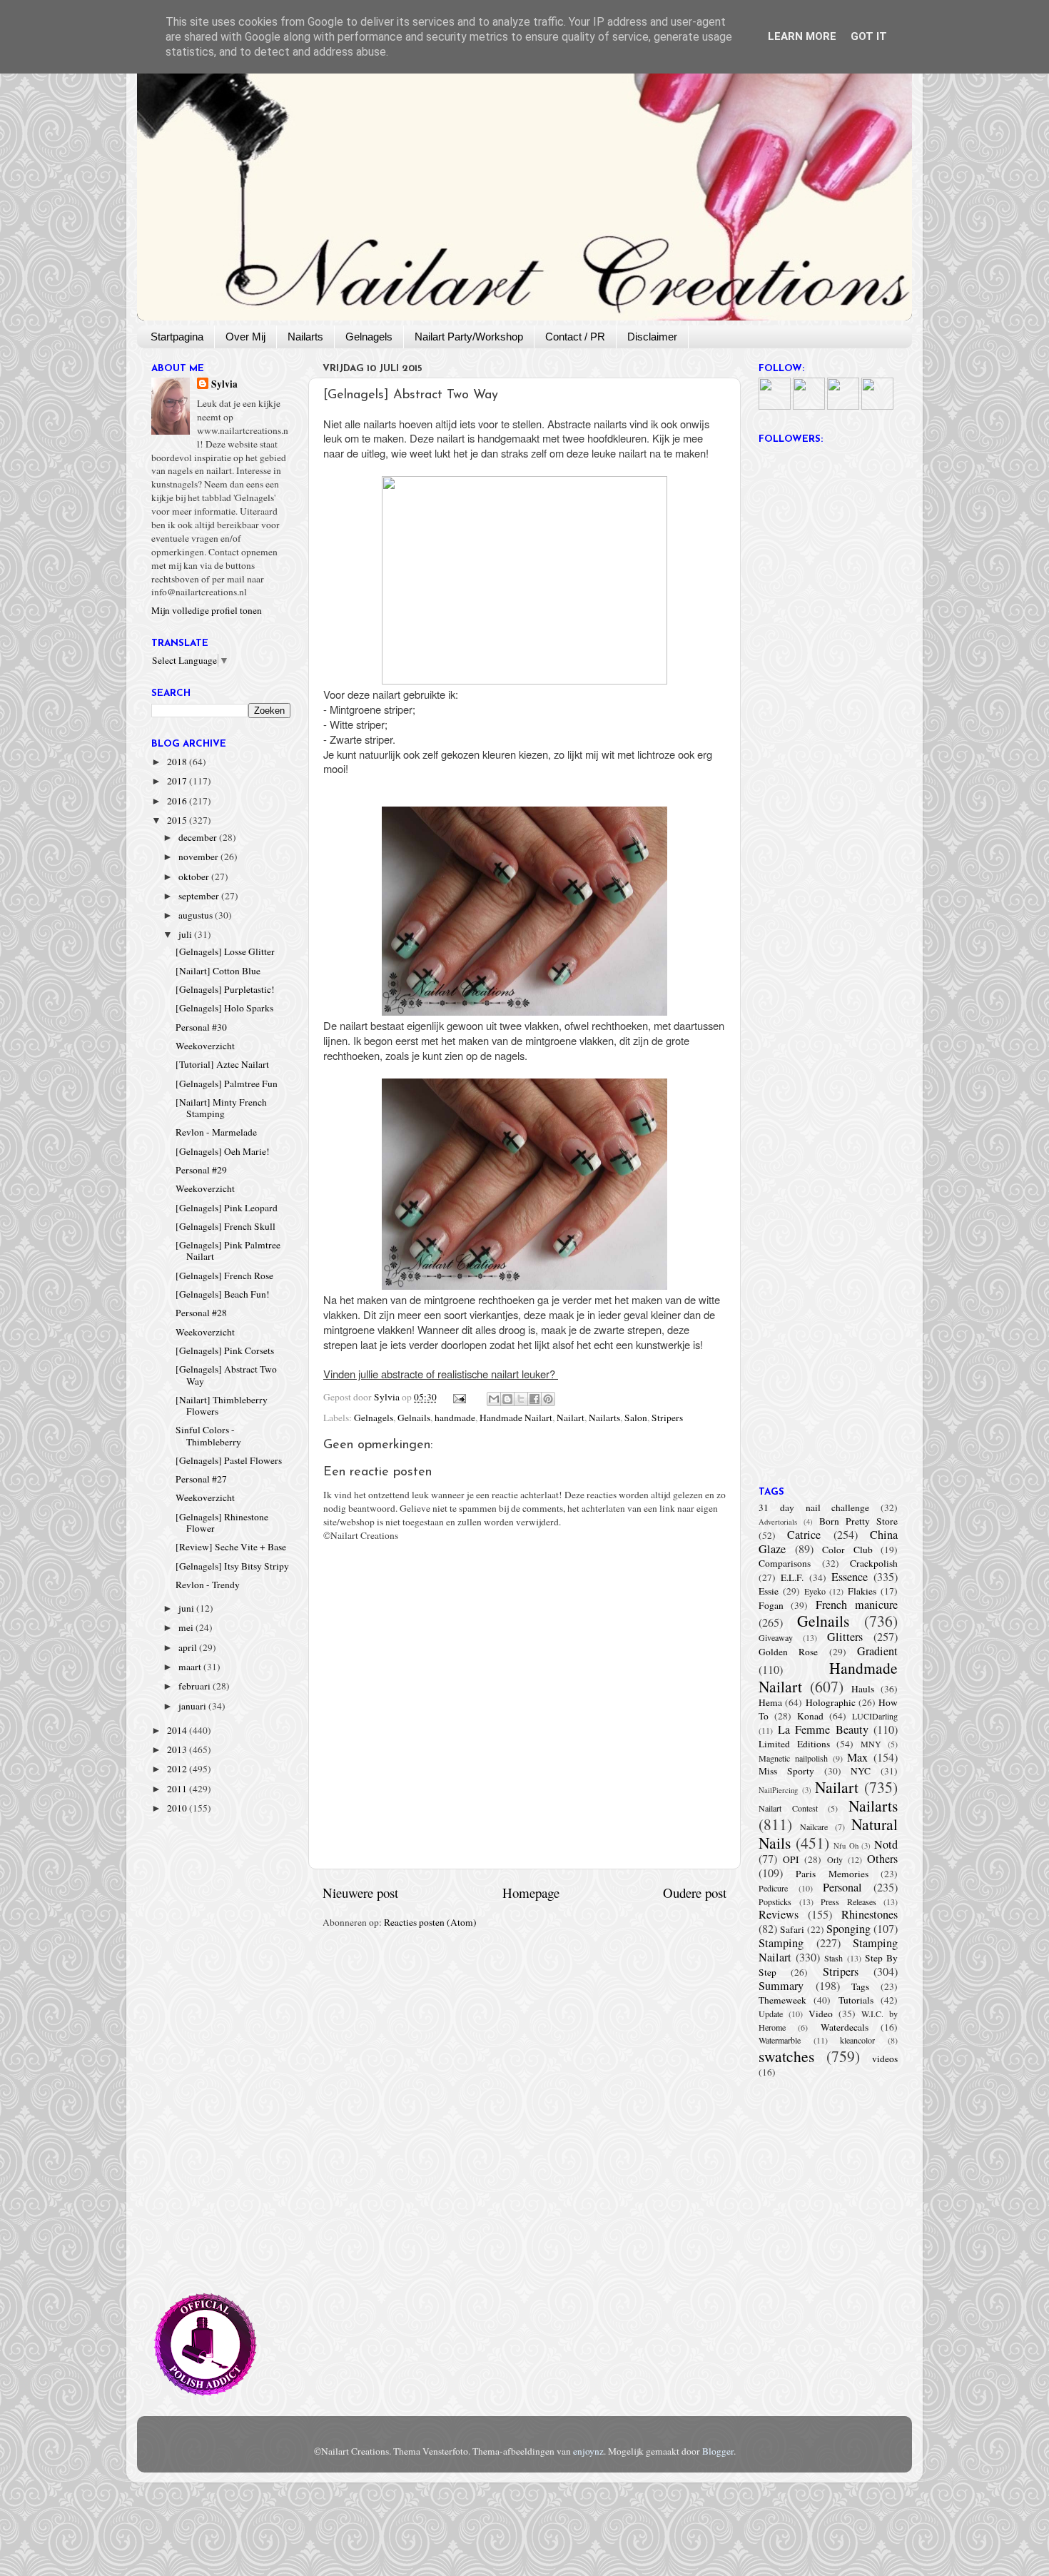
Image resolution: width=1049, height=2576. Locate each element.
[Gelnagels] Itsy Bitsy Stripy (232, 1566)
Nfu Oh (846, 1846)
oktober (195, 877)
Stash (833, 1958)
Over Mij (245, 337)
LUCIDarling (875, 1716)
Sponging (848, 1929)
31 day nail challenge (814, 1507)
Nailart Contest (788, 1808)
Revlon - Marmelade (216, 1132)
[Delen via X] (521, 1399)
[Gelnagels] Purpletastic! (225, 989)
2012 (178, 1769)
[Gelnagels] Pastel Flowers (229, 1460)
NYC (861, 1771)
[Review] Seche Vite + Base (231, 1547)
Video (821, 2014)
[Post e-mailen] (459, 1397)
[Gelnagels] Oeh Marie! (223, 1151)
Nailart (571, 1418)
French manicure (857, 1605)
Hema (770, 1702)
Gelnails (414, 1418)
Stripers (667, 1418)
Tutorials (856, 2000)
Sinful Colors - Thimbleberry (208, 1435)
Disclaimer (652, 337)
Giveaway (776, 1637)
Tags (860, 1986)
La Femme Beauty (823, 1729)
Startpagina (177, 337)
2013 (178, 1749)
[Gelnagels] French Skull (225, 1226)
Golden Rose (788, 1652)
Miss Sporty (786, 1771)
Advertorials (778, 1522)
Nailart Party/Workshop (469, 337)
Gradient (877, 1651)
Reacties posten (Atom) (430, 1922)
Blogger (718, 2451)
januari (193, 1706)
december (199, 837)
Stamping (781, 1943)
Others (882, 1859)
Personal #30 (201, 1027)
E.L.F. (792, 1577)
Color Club (847, 1550)
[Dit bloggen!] (507, 1399)
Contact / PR (575, 337)
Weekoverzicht (205, 1046)
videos (885, 2059)
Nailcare (814, 1827)
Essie (769, 1591)
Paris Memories (832, 1874)
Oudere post (695, 1893)
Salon (636, 1418)
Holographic (831, 1702)
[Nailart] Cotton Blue (218, 971)
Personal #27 (201, 1479)
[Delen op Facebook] (534, 1399)
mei (187, 1627)
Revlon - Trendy (208, 1585)
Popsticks (775, 1901)
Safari (792, 1929)
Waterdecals (845, 2027)
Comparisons (785, 1563)
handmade (455, 1418)
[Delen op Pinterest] (548, 1399)
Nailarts (305, 337)
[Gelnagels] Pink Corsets (225, 1350)
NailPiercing (778, 1790)
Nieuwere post (360, 1893)
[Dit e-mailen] (494, 1399)
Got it (869, 36)
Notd (886, 1844)
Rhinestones (870, 1914)
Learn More (802, 36)
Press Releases (848, 1901)
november (199, 857)
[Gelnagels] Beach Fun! (223, 1294)
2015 (178, 820)
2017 (178, 781)
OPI (791, 1859)
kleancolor (857, 2040)
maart (191, 1667)
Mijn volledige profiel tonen (207, 610)
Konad (810, 1716)
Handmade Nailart (516, 1418)
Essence (850, 1577)
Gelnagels (369, 337)
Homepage (531, 1893)
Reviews (779, 1914)
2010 (178, 1808)
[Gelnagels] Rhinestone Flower (222, 1522)
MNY (871, 1744)
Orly (835, 1859)
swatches (786, 2056)
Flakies (862, 1591)
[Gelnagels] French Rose (224, 1276)
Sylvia (224, 384)
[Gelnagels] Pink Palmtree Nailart (228, 1251)
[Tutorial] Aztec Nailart (222, 1064)
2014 (178, 1730)
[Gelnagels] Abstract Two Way (226, 1375)
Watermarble (780, 2040)
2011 (178, 1789)
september (200, 896)
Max (857, 1757)
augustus (197, 915)
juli (186, 934)
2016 (178, 801)
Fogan (771, 1605)
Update (771, 2014)
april (189, 1647)
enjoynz (588, 2451)
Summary (781, 1986)
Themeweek (782, 2000)
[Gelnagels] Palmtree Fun (227, 1084)
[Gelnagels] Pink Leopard (227, 1208)
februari (196, 1686)
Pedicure (773, 1888)
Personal (842, 1887)
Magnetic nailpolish (793, 1758)
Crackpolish (874, 1563)
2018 (178, 762)
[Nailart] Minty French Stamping (221, 1108)
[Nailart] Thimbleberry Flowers (222, 1405)
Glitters (845, 1637)
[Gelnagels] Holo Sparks (224, 1008)
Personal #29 (201, 1170)
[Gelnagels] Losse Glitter (225, 951)
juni (187, 1608)
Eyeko (815, 1591)
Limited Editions (794, 1744)
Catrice (804, 1535)
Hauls (863, 1689)
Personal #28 (201, 1313)
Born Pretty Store (858, 1521)
